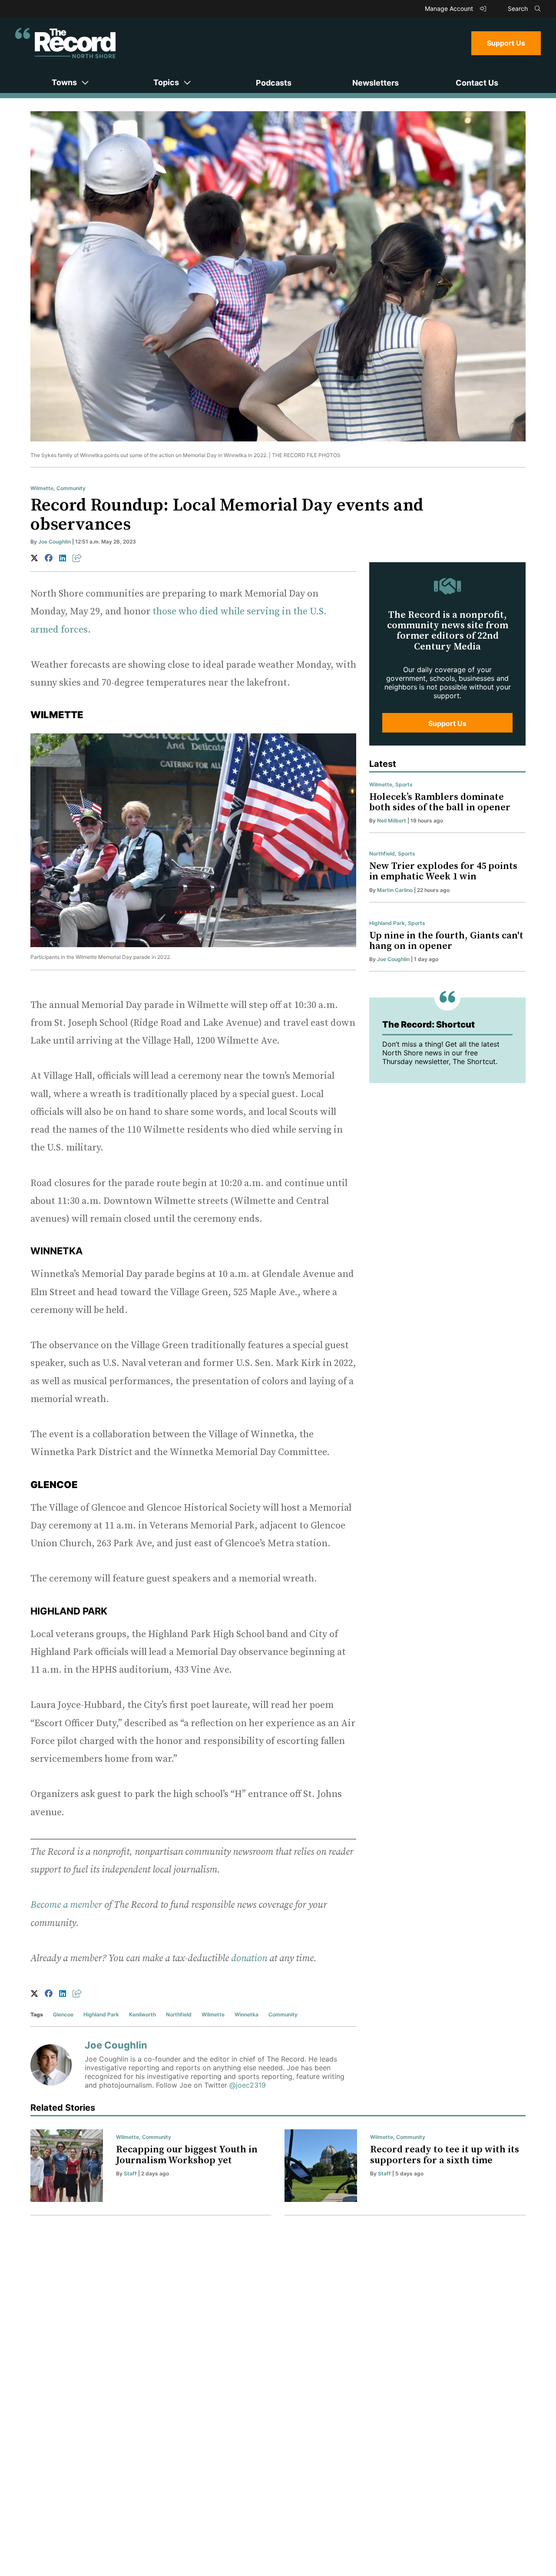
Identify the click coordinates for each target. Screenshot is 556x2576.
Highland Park (101, 2014)
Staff (130, 2173)
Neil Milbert (392, 821)
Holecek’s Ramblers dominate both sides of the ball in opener (440, 802)
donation (249, 1958)
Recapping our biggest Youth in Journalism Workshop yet (187, 2155)
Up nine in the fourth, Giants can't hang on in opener (446, 941)
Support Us (506, 43)
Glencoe (63, 2014)
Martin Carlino (395, 890)
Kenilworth (142, 2014)
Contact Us (477, 83)
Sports (404, 784)
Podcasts (274, 83)
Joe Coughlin (55, 542)
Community (71, 488)
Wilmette (42, 488)
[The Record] (65, 43)
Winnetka (247, 2014)
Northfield (179, 2014)
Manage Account (450, 8)
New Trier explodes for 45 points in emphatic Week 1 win (443, 871)
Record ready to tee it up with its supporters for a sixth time (445, 2155)
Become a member (66, 1905)
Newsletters (376, 83)
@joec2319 (248, 2085)
